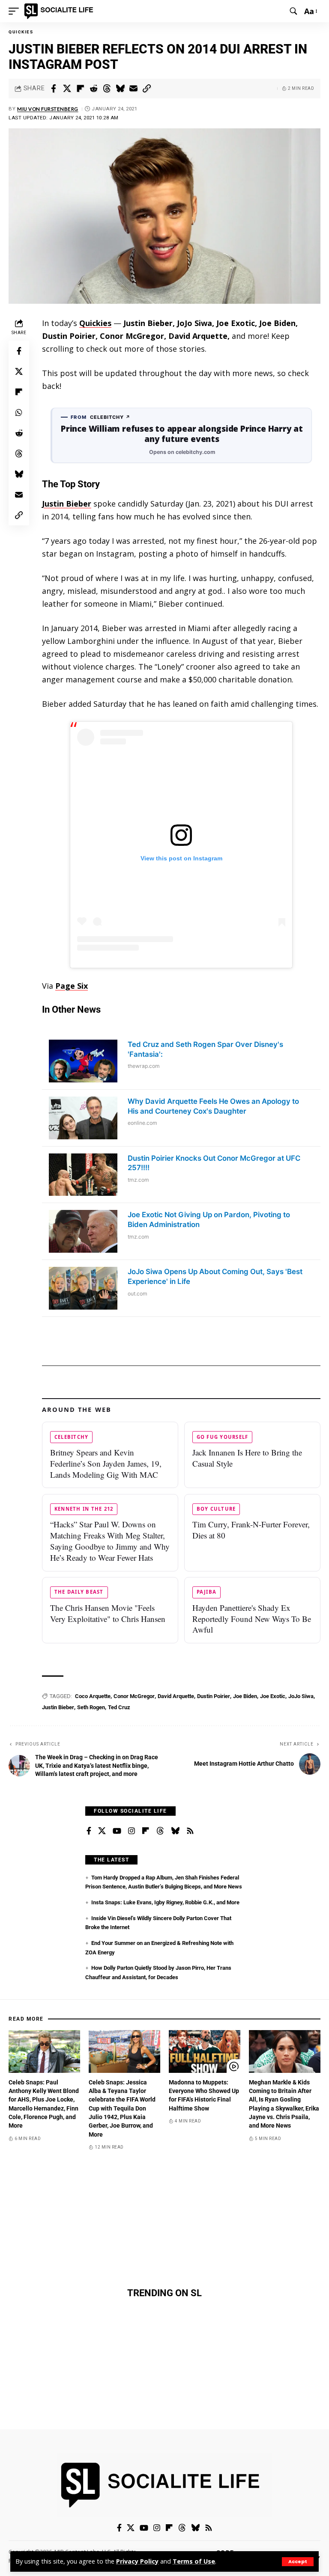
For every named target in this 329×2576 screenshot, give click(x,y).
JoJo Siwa (301, 1696)
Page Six (72, 986)
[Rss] (190, 1831)
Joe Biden (245, 1696)
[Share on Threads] (107, 89)
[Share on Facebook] (54, 89)
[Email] (133, 89)
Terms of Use (194, 2561)
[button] (298, 2562)
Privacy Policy (137, 2561)
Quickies (21, 32)
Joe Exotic (273, 1696)
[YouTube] (117, 1831)
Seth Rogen (91, 1707)
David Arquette (176, 1696)
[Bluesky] (175, 1831)
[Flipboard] (146, 1831)
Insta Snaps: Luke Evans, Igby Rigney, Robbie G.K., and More (165, 1902)
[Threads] (160, 1831)
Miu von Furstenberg (48, 109)
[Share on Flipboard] (80, 89)
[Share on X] (67, 89)
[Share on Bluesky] (120, 89)
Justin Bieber (67, 504)
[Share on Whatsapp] (19, 412)
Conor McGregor (134, 1696)
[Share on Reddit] (93, 89)
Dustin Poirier (214, 1696)
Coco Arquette (93, 1696)
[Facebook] (89, 1831)
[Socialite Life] (60, 11)
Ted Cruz (119, 1707)
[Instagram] (132, 1831)
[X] (102, 1831)
